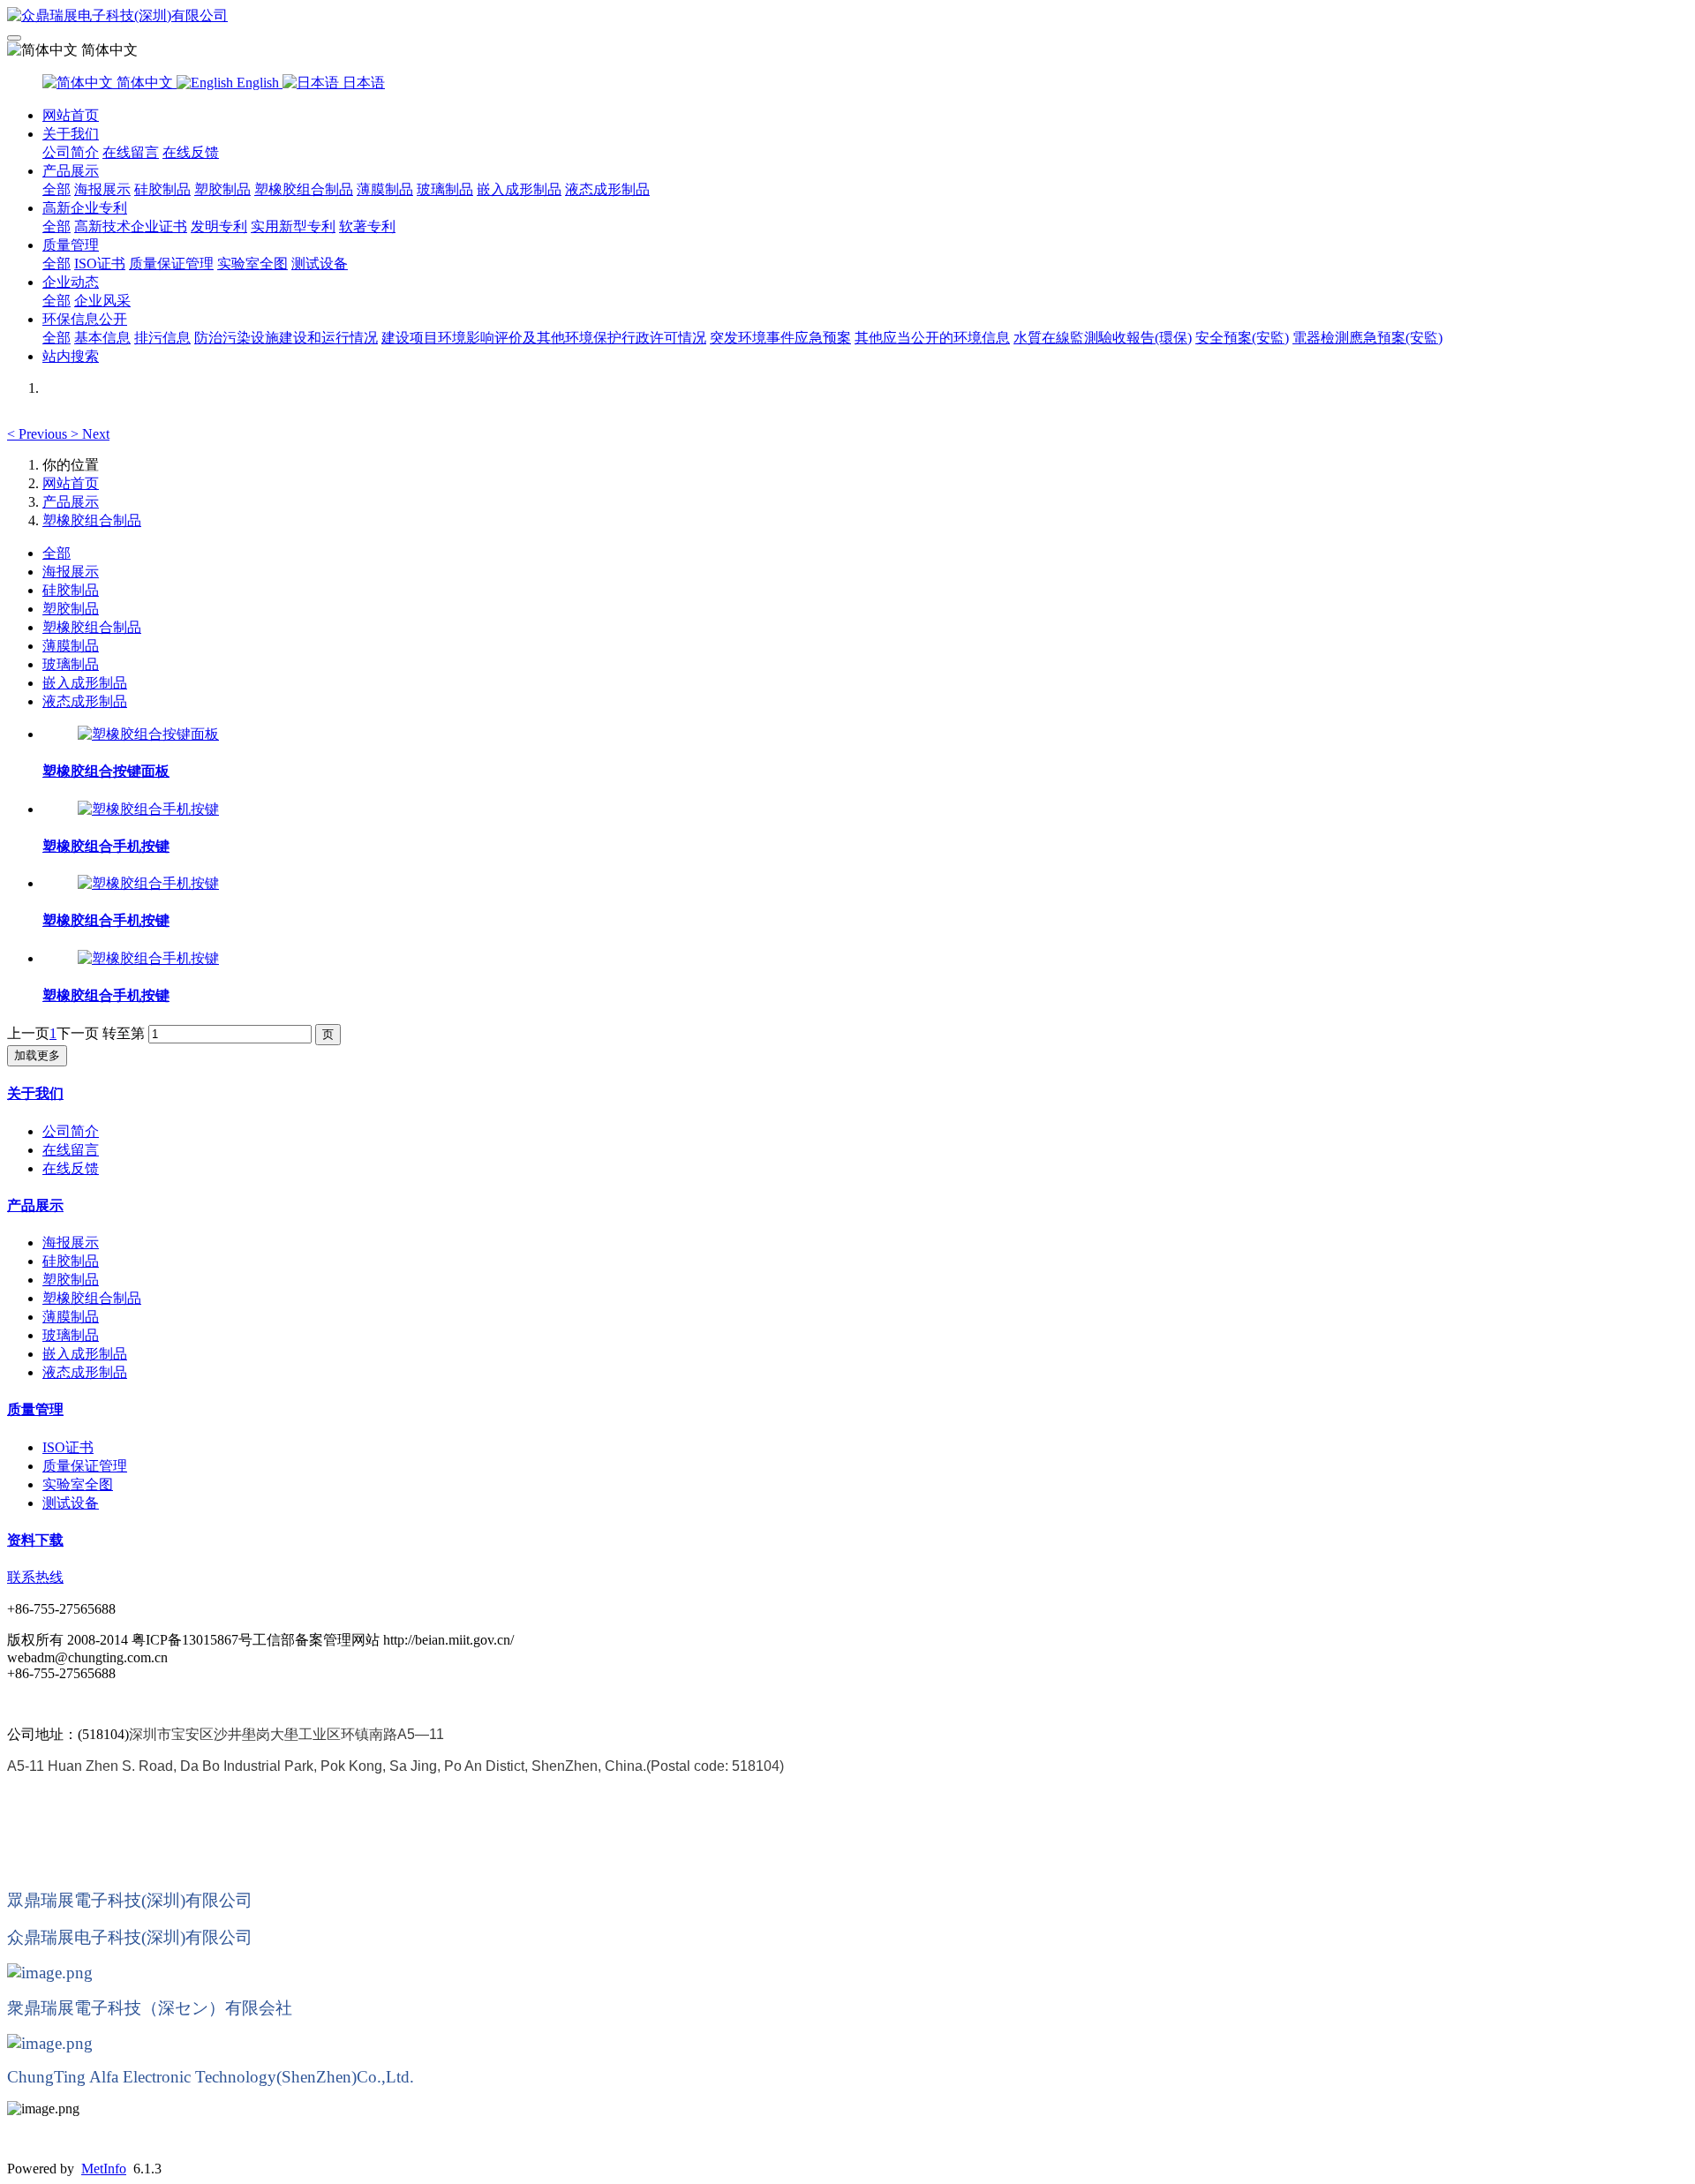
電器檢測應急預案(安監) (1367, 338)
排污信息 (162, 338)
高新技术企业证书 (131, 226)
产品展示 (71, 171)
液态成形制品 (607, 189)
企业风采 (102, 301)
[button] (39, 434)
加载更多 (37, 1055)
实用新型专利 (293, 226)
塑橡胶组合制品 (304, 189)
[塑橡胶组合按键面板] (148, 734)
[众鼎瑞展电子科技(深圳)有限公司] (847, 16)
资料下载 (35, 1540)
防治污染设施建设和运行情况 (286, 338)
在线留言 (131, 152)
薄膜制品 (385, 189)
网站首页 (71, 115)
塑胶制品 (222, 189)
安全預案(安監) (1242, 338)
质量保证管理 (171, 264)
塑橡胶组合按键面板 (106, 771)
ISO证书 (100, 264)
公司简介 (71, 152)
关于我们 (71, 134)
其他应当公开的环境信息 (932, 338)
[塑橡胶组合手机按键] (148, 809)
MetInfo (104, 2169)
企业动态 (71, 282)
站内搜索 (71, 356)
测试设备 (320, 264)
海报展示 (102, 189)
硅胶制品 (162, 189)
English (258, 83)
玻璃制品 (445, 189)
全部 (56, 189)
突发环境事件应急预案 (780, 338)
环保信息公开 (85, 319)
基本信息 (102, 338)
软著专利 (367, 226)
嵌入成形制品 (519, 189)
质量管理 (71, 245)
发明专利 (219, 226)
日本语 (362, 83)
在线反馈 (191, 152)
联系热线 (35, 1577)
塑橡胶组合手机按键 (106, 846)
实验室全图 (252, 264)
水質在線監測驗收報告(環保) (1103, 338)
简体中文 (145, 83)
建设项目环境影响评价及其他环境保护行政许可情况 (544, 338)
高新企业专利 (85, 208)
